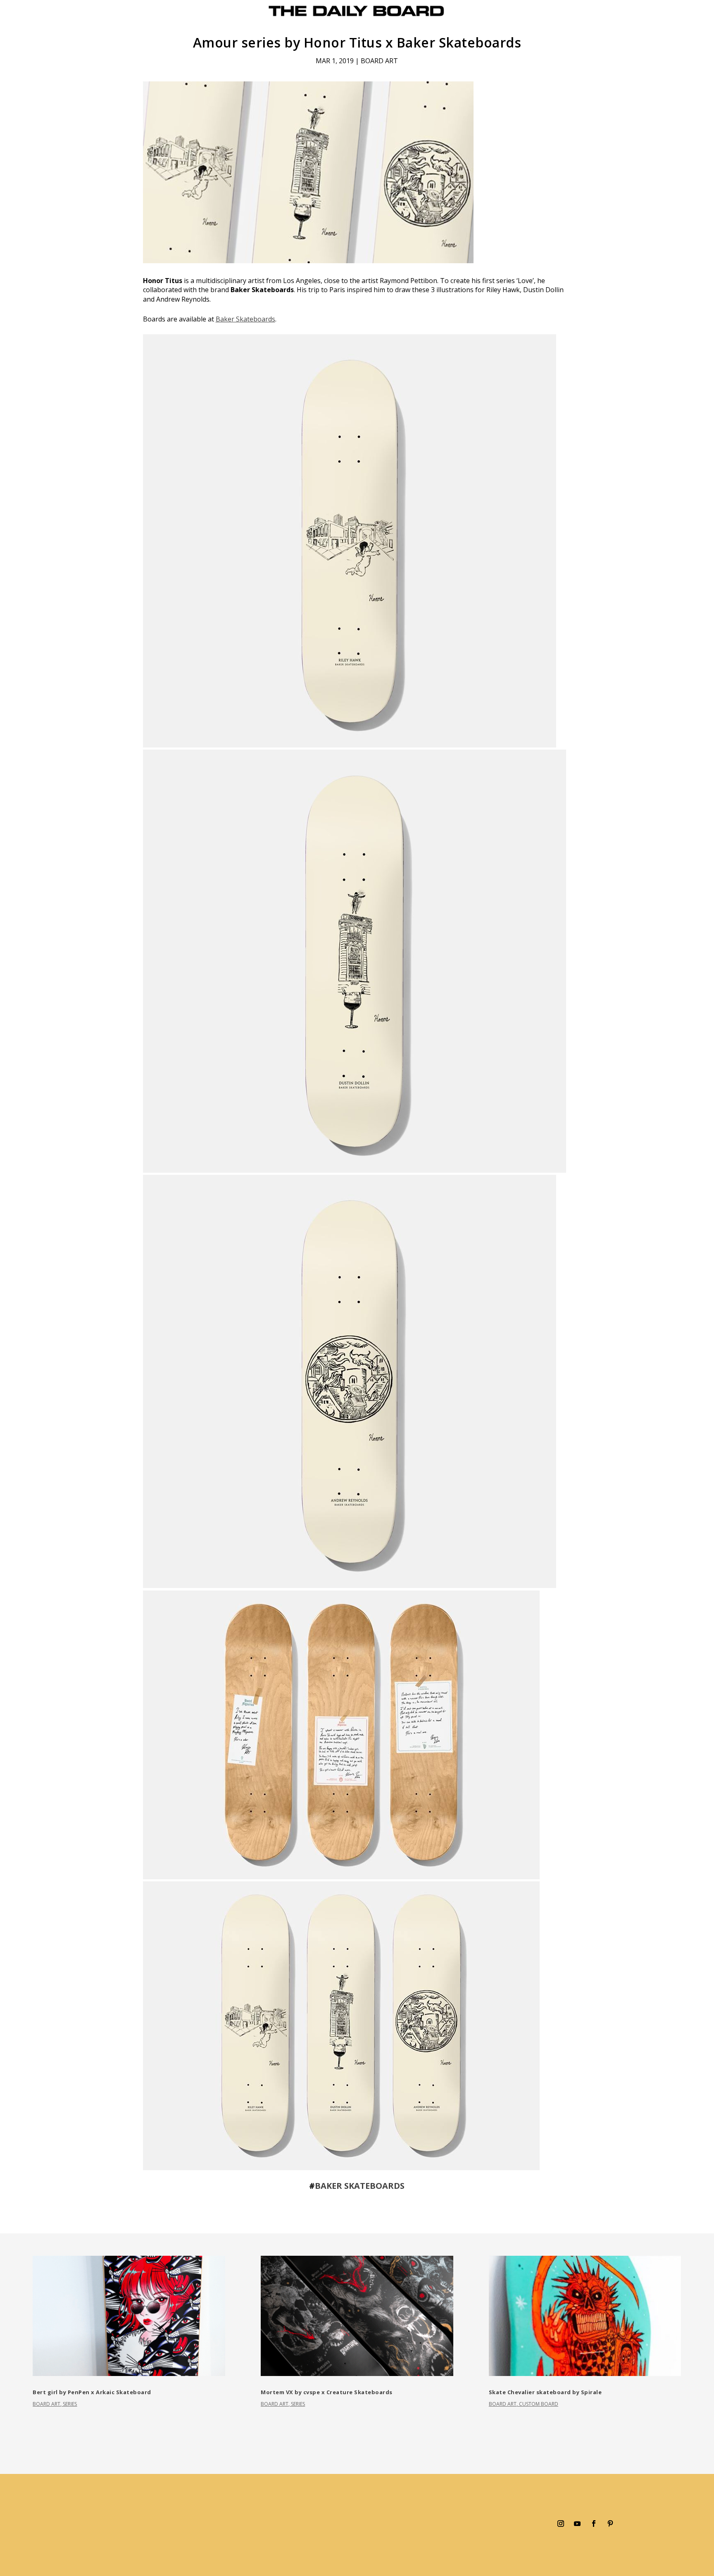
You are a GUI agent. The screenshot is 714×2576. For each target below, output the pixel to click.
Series (70, 2404)
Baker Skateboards (245, 319)
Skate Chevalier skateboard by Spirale (545, 2392)
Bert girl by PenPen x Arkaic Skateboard (92, 2392)
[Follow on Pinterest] (610, 2524)
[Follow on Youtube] (577, 2524)
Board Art (379, 61)
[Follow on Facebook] (594, 2524)
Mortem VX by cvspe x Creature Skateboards (327, 2392)
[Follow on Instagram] (561, 2524)
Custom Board (539, 2404)
